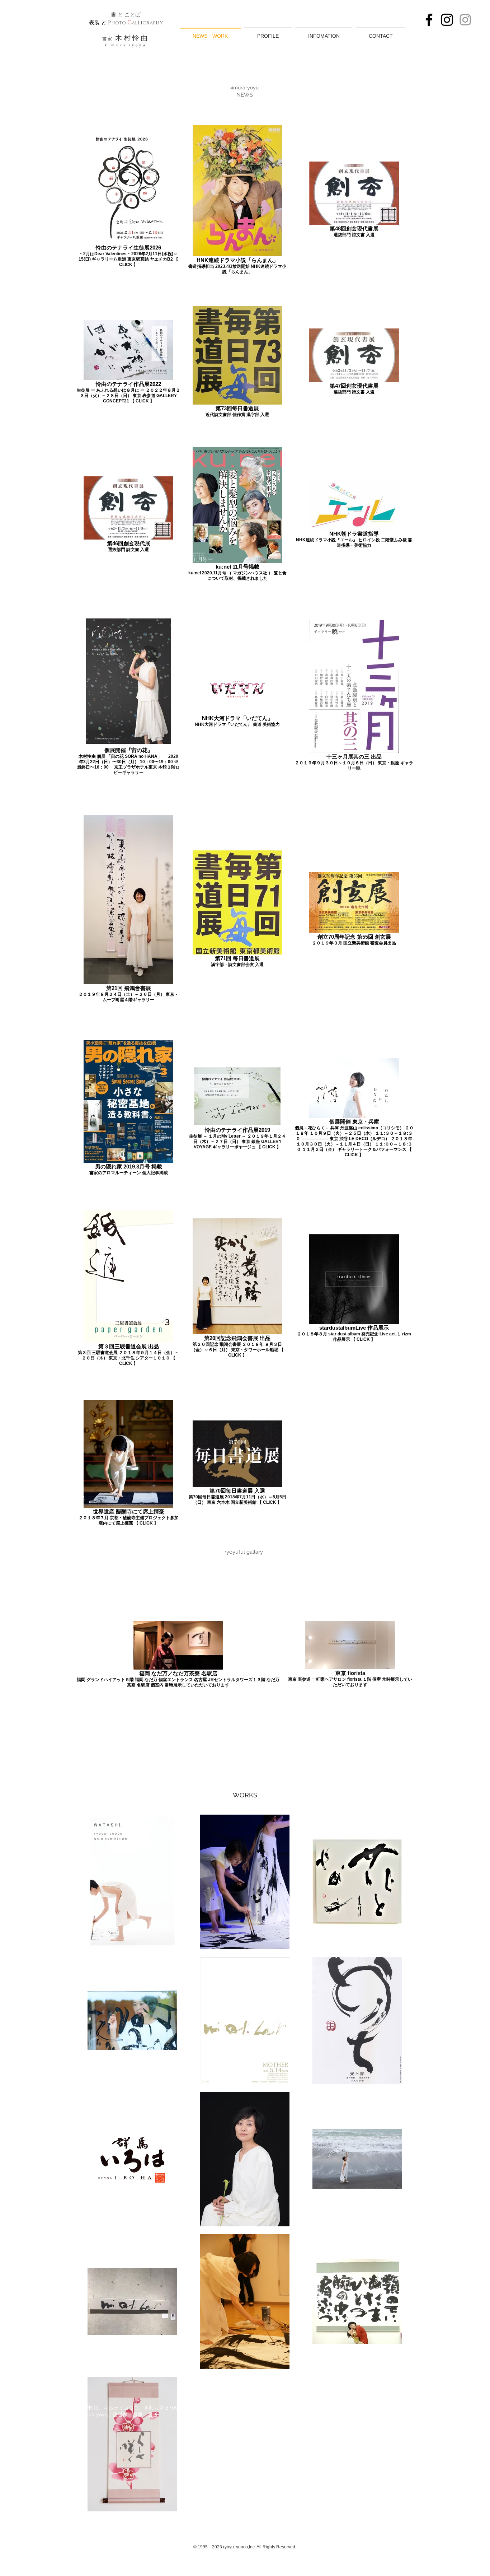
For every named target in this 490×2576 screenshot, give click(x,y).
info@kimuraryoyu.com (218, 2408)
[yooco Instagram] (465, 20)
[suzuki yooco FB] (429, 20)
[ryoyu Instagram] (447, 20)
